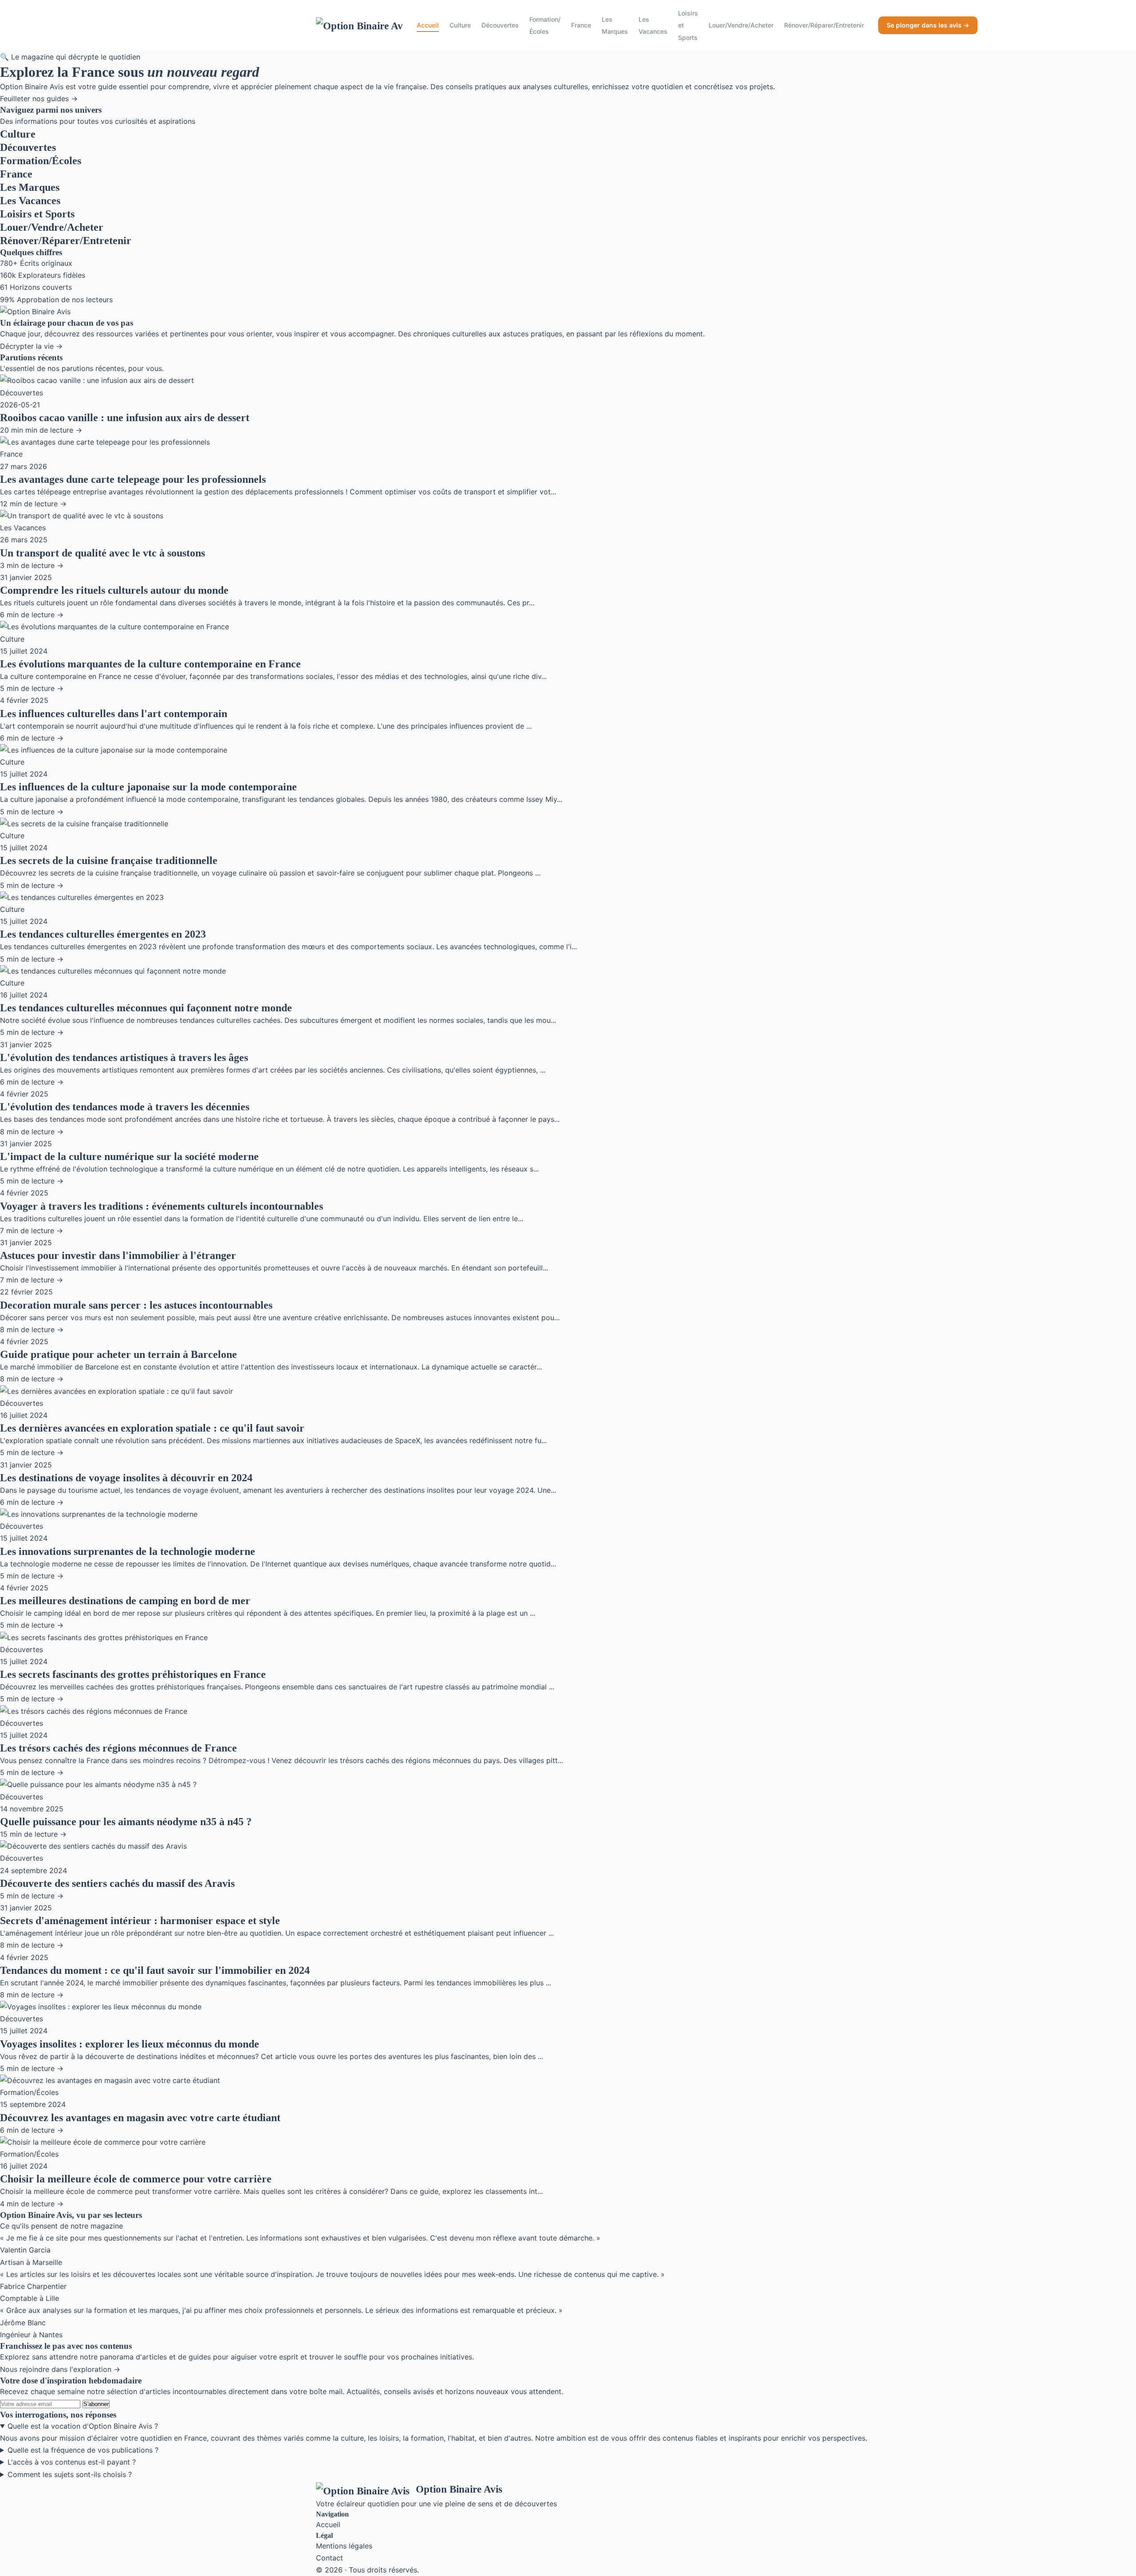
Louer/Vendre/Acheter (741, 25)
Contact (329, 2558)
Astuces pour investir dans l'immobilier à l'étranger (118, 1255)
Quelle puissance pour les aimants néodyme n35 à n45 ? (126, 1822)
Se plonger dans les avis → (928, 25)
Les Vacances (653, 25)
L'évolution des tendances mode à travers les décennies (125, 1107)
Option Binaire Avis (459, 2489)
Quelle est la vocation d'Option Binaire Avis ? (83, 2426)
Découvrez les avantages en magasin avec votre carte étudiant (140, 2118)
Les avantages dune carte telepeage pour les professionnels (133, 479)
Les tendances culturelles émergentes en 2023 (103, 934)
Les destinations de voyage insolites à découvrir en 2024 (126, 1478)
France (581, 25)
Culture (460, 25)
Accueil (428, 25)
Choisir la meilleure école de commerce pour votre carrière (136, 2179)
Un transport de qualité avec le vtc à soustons (103, 553)
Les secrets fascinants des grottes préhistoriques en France (133, 1674)
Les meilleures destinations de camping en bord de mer (125, 1601)
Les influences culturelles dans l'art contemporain (114, 714)
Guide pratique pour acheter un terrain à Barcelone (118, 1354)
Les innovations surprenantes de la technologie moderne (128, 1551)
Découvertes (500, 25)
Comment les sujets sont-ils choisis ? (70, 2474)
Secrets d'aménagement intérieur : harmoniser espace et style (140, 1921)
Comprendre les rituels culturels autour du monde (114, 590)
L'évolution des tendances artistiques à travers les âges (124, 1057)
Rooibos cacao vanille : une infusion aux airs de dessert (125, 418)
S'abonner (96, 2404)
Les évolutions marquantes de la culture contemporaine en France (150, 664)
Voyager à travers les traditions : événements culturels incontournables (162, 1206)
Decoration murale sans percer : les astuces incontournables (136, 1305)
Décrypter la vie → (31, 346)
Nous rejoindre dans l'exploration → (60, 2369)
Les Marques (615, 25)
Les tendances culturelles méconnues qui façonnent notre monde (146, 1008)
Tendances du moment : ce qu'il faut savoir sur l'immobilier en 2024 (155, 1970)
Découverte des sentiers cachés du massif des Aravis (117, 1883)
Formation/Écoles (545, 25)
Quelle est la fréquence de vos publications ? (83, 2450)
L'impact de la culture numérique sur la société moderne (129, 1156)
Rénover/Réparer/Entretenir (824, 25)
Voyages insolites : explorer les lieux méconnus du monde (130, 2044)
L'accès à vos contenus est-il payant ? (72, 2462)
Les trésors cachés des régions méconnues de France (118, 1748)
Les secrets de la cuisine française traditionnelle (109, 860)
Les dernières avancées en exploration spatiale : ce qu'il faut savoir (152, 1428)
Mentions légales (344, 2546)
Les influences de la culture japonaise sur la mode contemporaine (148, 787)
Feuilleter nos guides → (39, 99)
